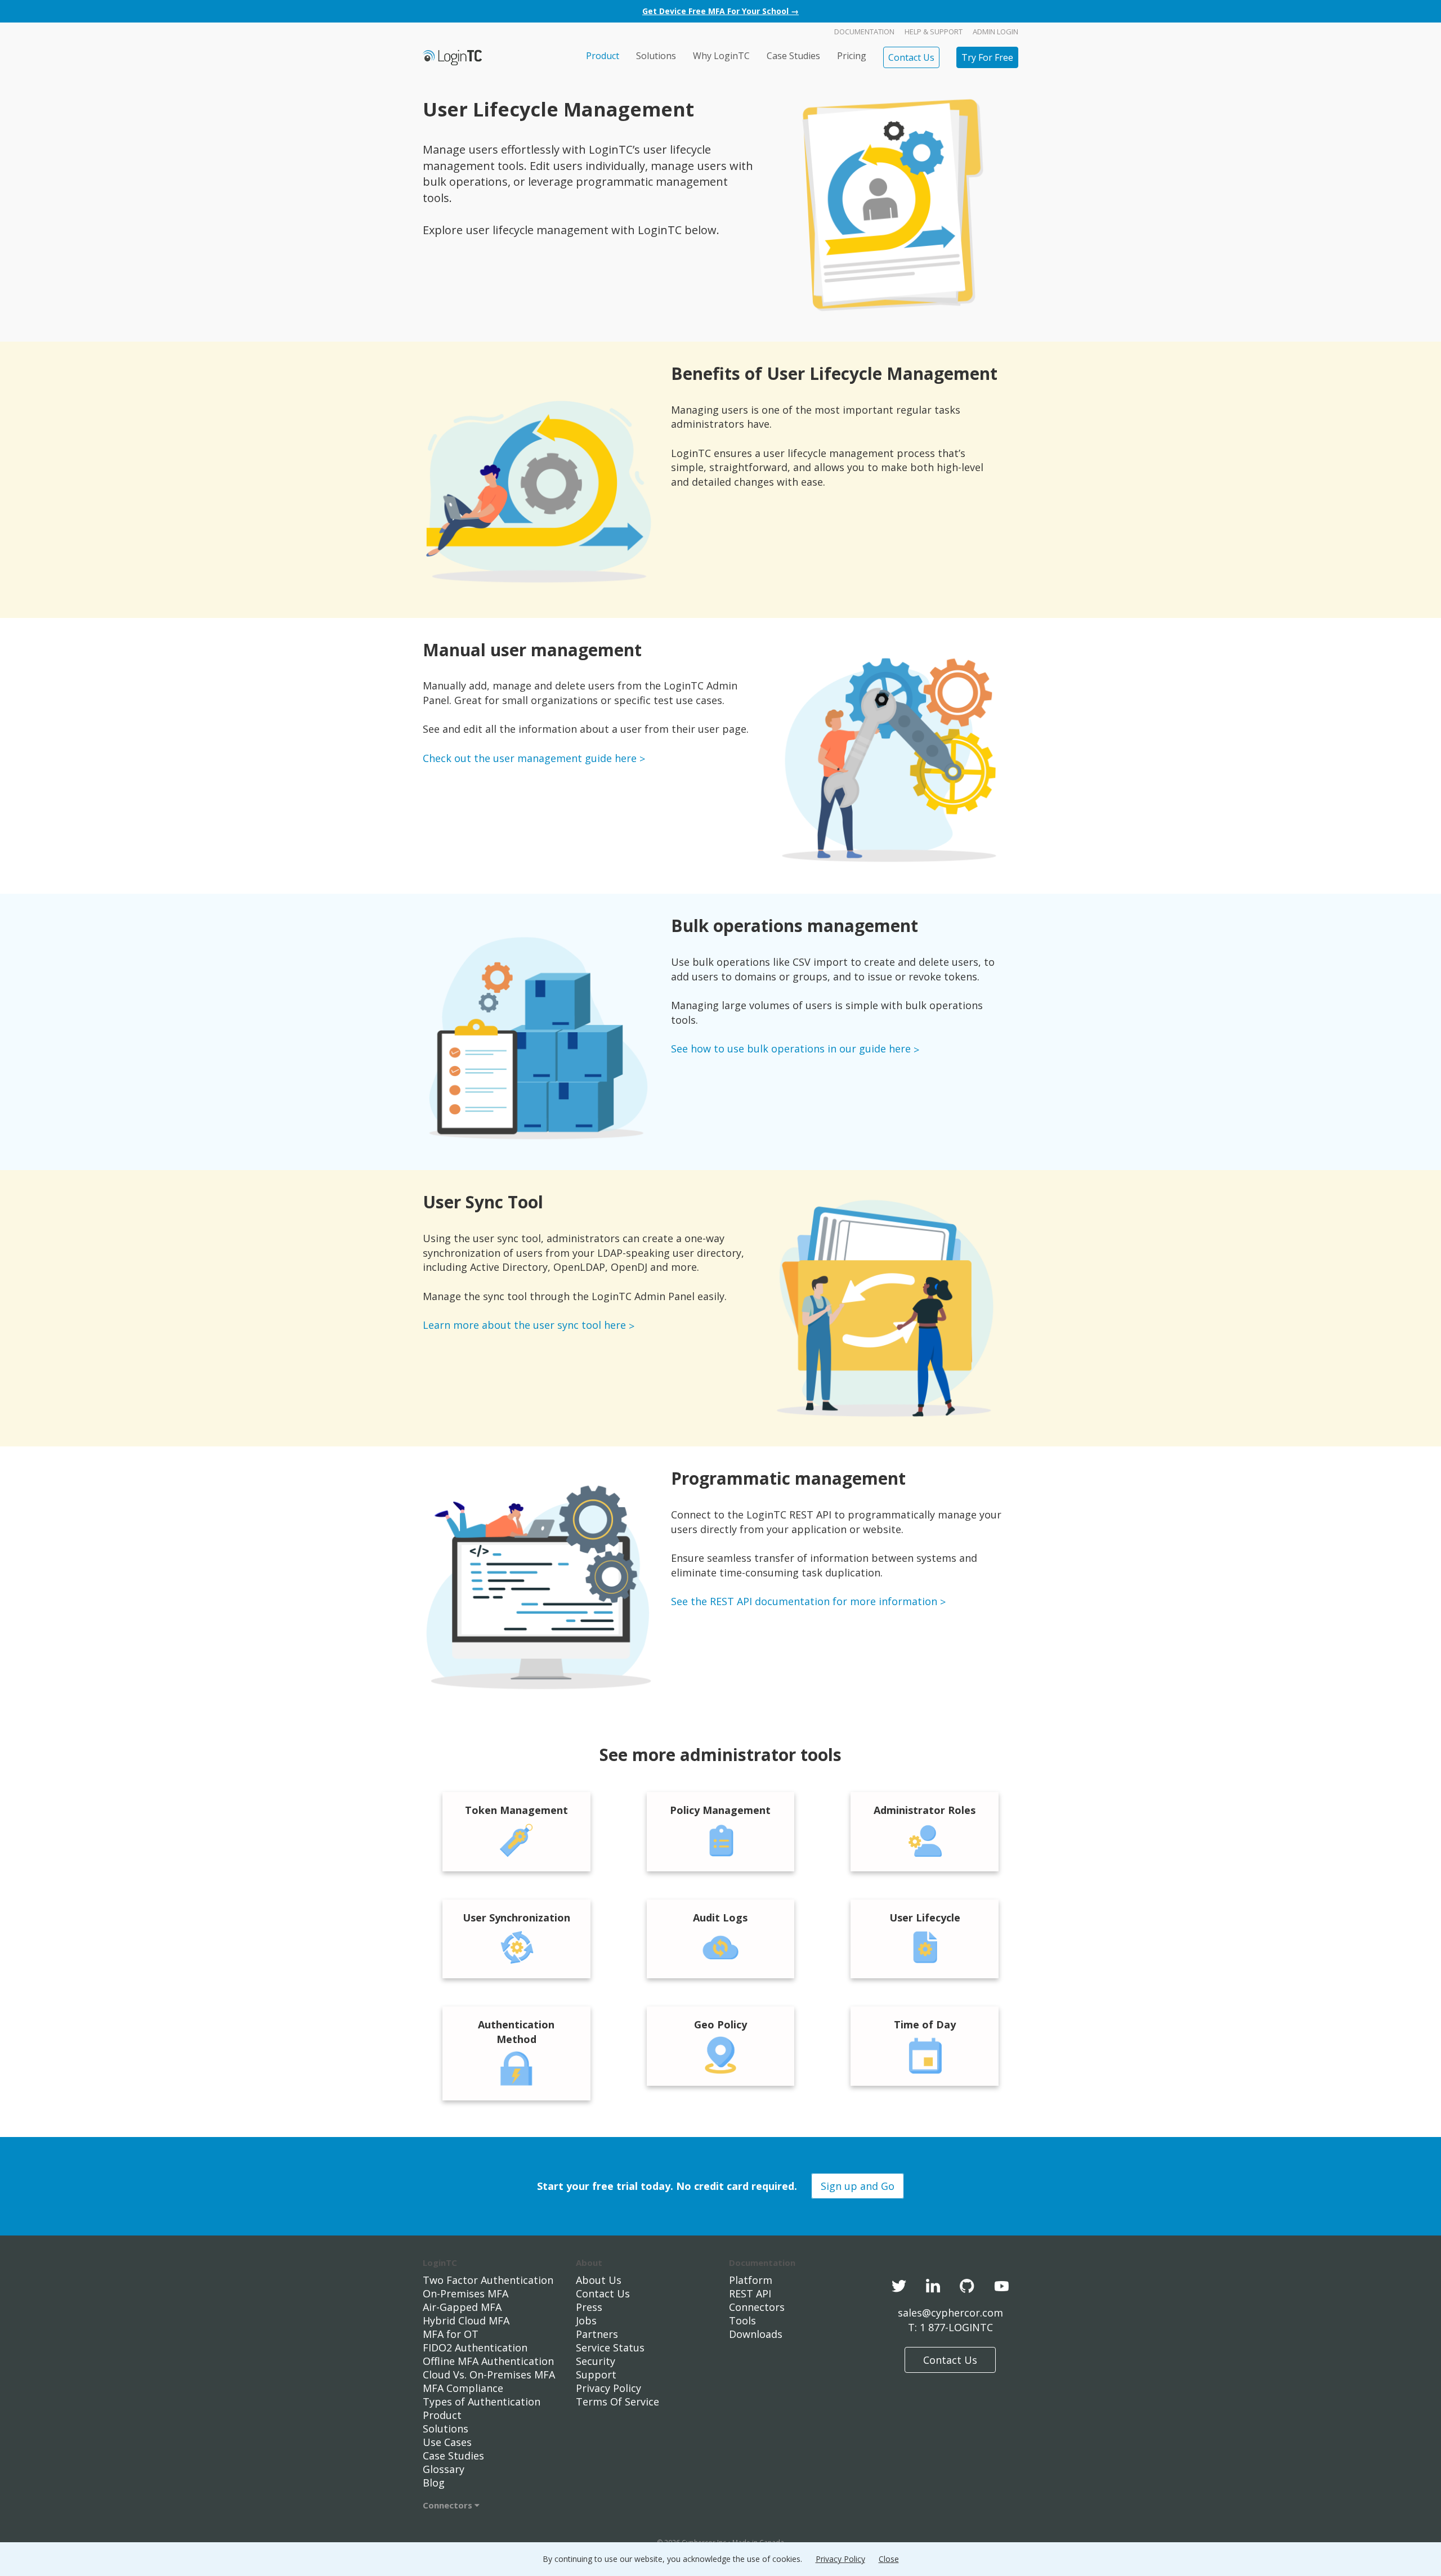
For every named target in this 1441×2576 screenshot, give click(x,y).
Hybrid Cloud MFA (466, 2320)
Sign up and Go (858, 2186)
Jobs (586, 2320)
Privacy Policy (608, 2388)
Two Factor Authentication (488, 2280)
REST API (750, 2293)
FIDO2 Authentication (475, 2347)
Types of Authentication (482, 2402)
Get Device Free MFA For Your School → (720, 11)
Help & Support (934, 32)
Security (596, 2361)
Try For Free (987, 57)
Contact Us (911, 57)
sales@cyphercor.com (950, 2313)
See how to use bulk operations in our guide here (791, 1049)
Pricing (852, 56)
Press (589, 2307)
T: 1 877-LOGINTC (950, 2327)
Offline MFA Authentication (488, 2361)
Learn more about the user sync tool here (524, 1325)
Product (603, 56)
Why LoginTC (721, 56)
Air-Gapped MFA (462, 2307)
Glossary (444, 2469)
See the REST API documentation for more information (804, 1601)
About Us (599, 2280)
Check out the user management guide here (530, 758)
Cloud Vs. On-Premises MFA (489, 2375)
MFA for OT (451, 2334)
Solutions (656, 56)
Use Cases (447, 2442)
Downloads (756, 2334)
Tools (742, 2320)
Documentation (864, 32)
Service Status (610, 2347)
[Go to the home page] (452, 57)
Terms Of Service (617, 2402)
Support (596, 2375)
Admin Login (995, 32)
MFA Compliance (463, 2388)
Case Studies (793, 56)
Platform (751, 2280)
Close (889, 2559)
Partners (597, 2334)
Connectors (449, 2505)
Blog (434, 2483)
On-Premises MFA (466, 2293)
